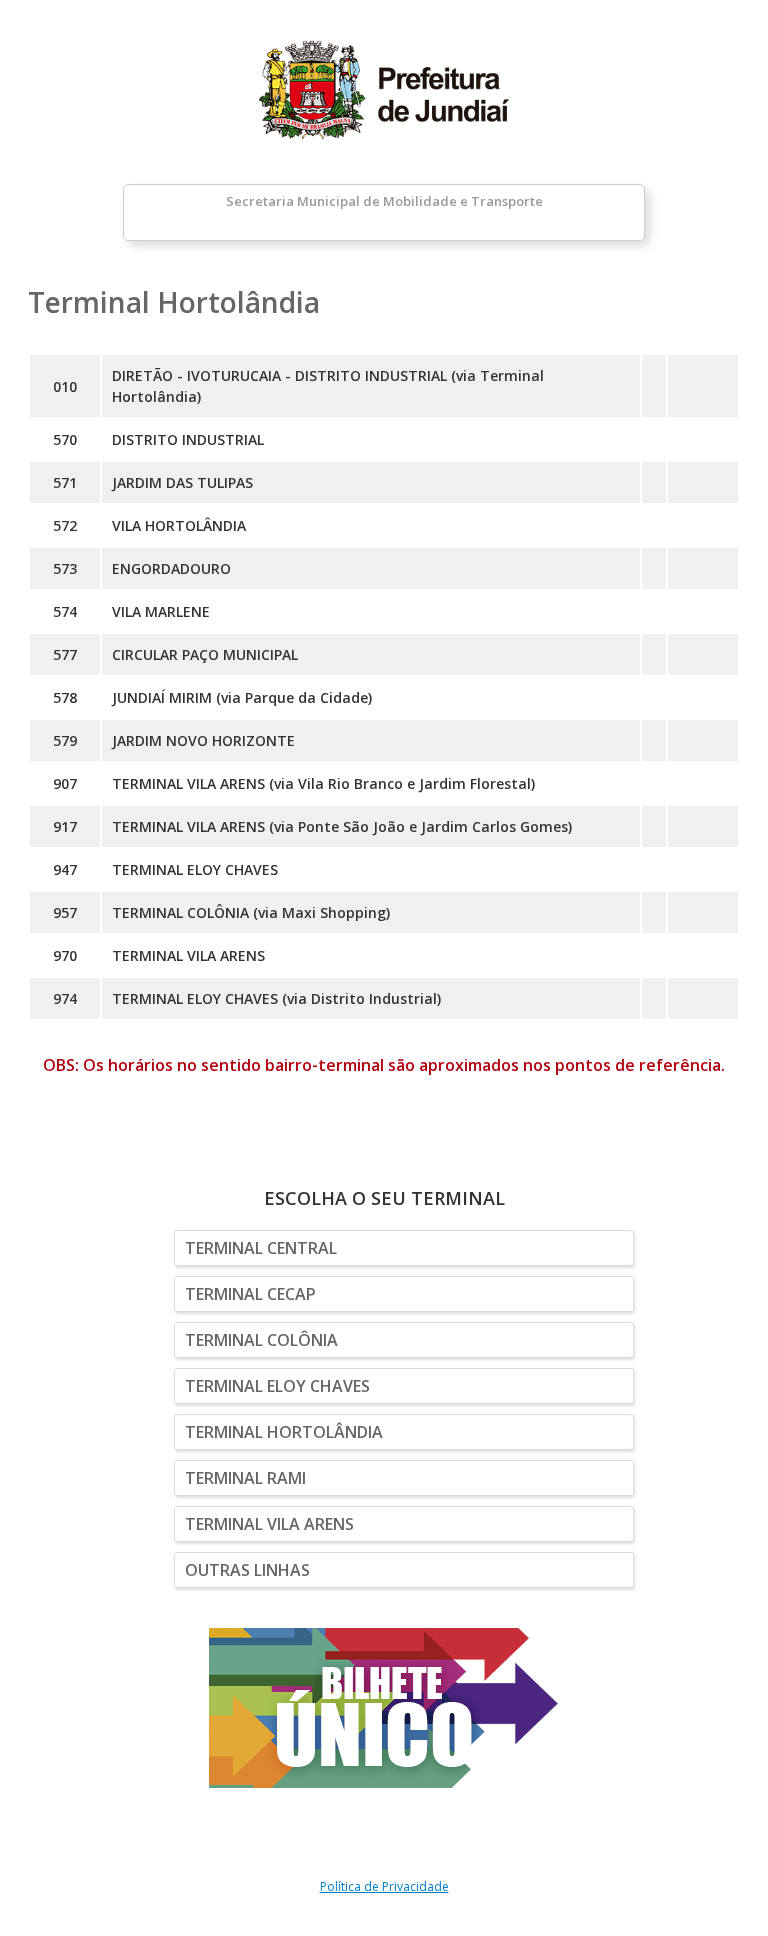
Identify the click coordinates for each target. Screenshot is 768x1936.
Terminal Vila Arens (269, 1524)
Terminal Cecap (250, 1294)
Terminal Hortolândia (284, 1432)
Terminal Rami (245, 1478)
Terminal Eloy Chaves (277, 1386)
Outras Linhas (247, 1570)
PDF (703, 386)
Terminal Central (261, 1248)
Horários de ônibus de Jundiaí (384, 90)
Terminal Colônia (261, 1340)
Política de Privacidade (384, 1886)
